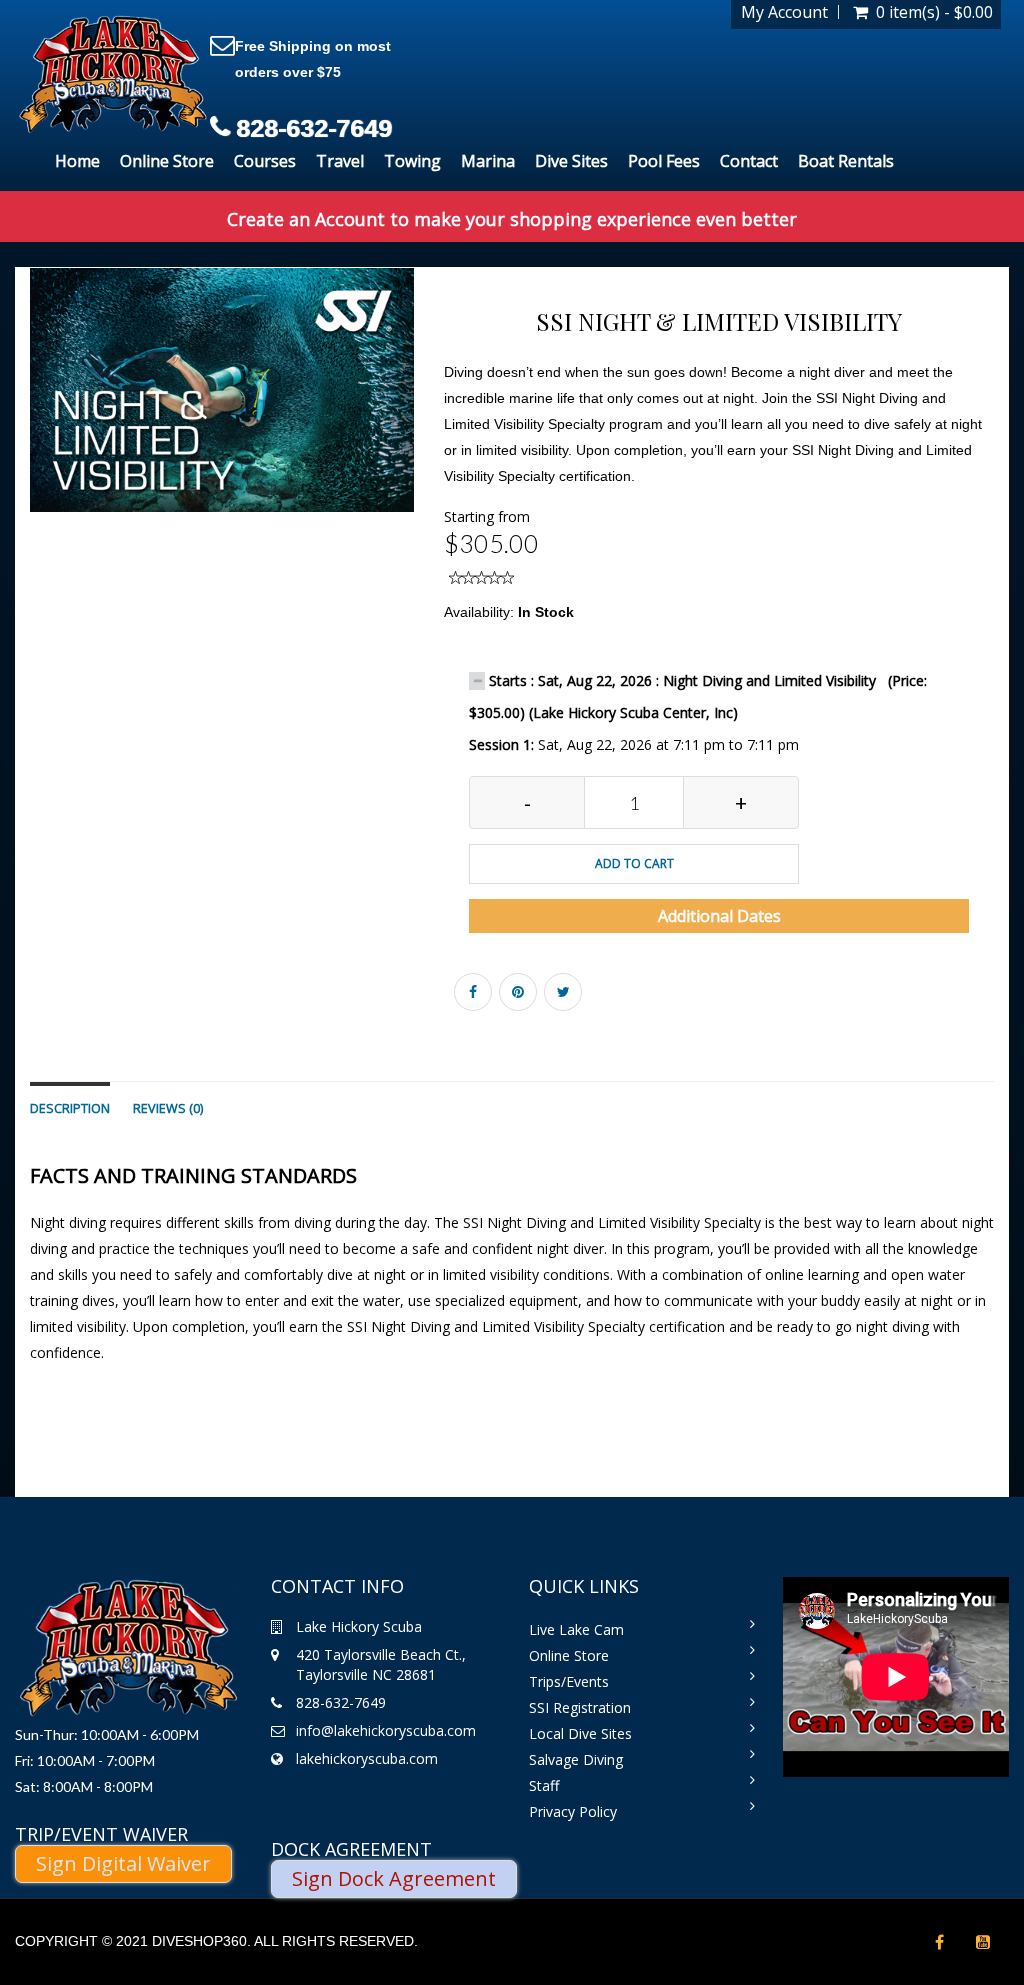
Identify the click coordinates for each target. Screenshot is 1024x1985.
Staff (544, 1785)
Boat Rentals (846, 161)
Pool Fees (664, 161)
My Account (784, 12)
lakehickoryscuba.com (367, 1758)
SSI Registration (580, 1707)
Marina (488, 161)
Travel (340, 161)
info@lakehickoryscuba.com (386, 1730)
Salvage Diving (576, 1759)
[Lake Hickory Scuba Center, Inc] (112, 75)
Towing (412, 161)
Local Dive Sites (580, 1733)
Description (70, 1108)
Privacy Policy (573, 1811)
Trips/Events (569, 1681)
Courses (265, 161)
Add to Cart (634, 863)
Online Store (167, 161)
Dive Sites (571, 161)
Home (77, 161)
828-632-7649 (314, 128)
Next (463, 408)
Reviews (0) (168, 1108)
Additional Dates (719, 916)
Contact (749, 161)
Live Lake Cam (576, 1629)
